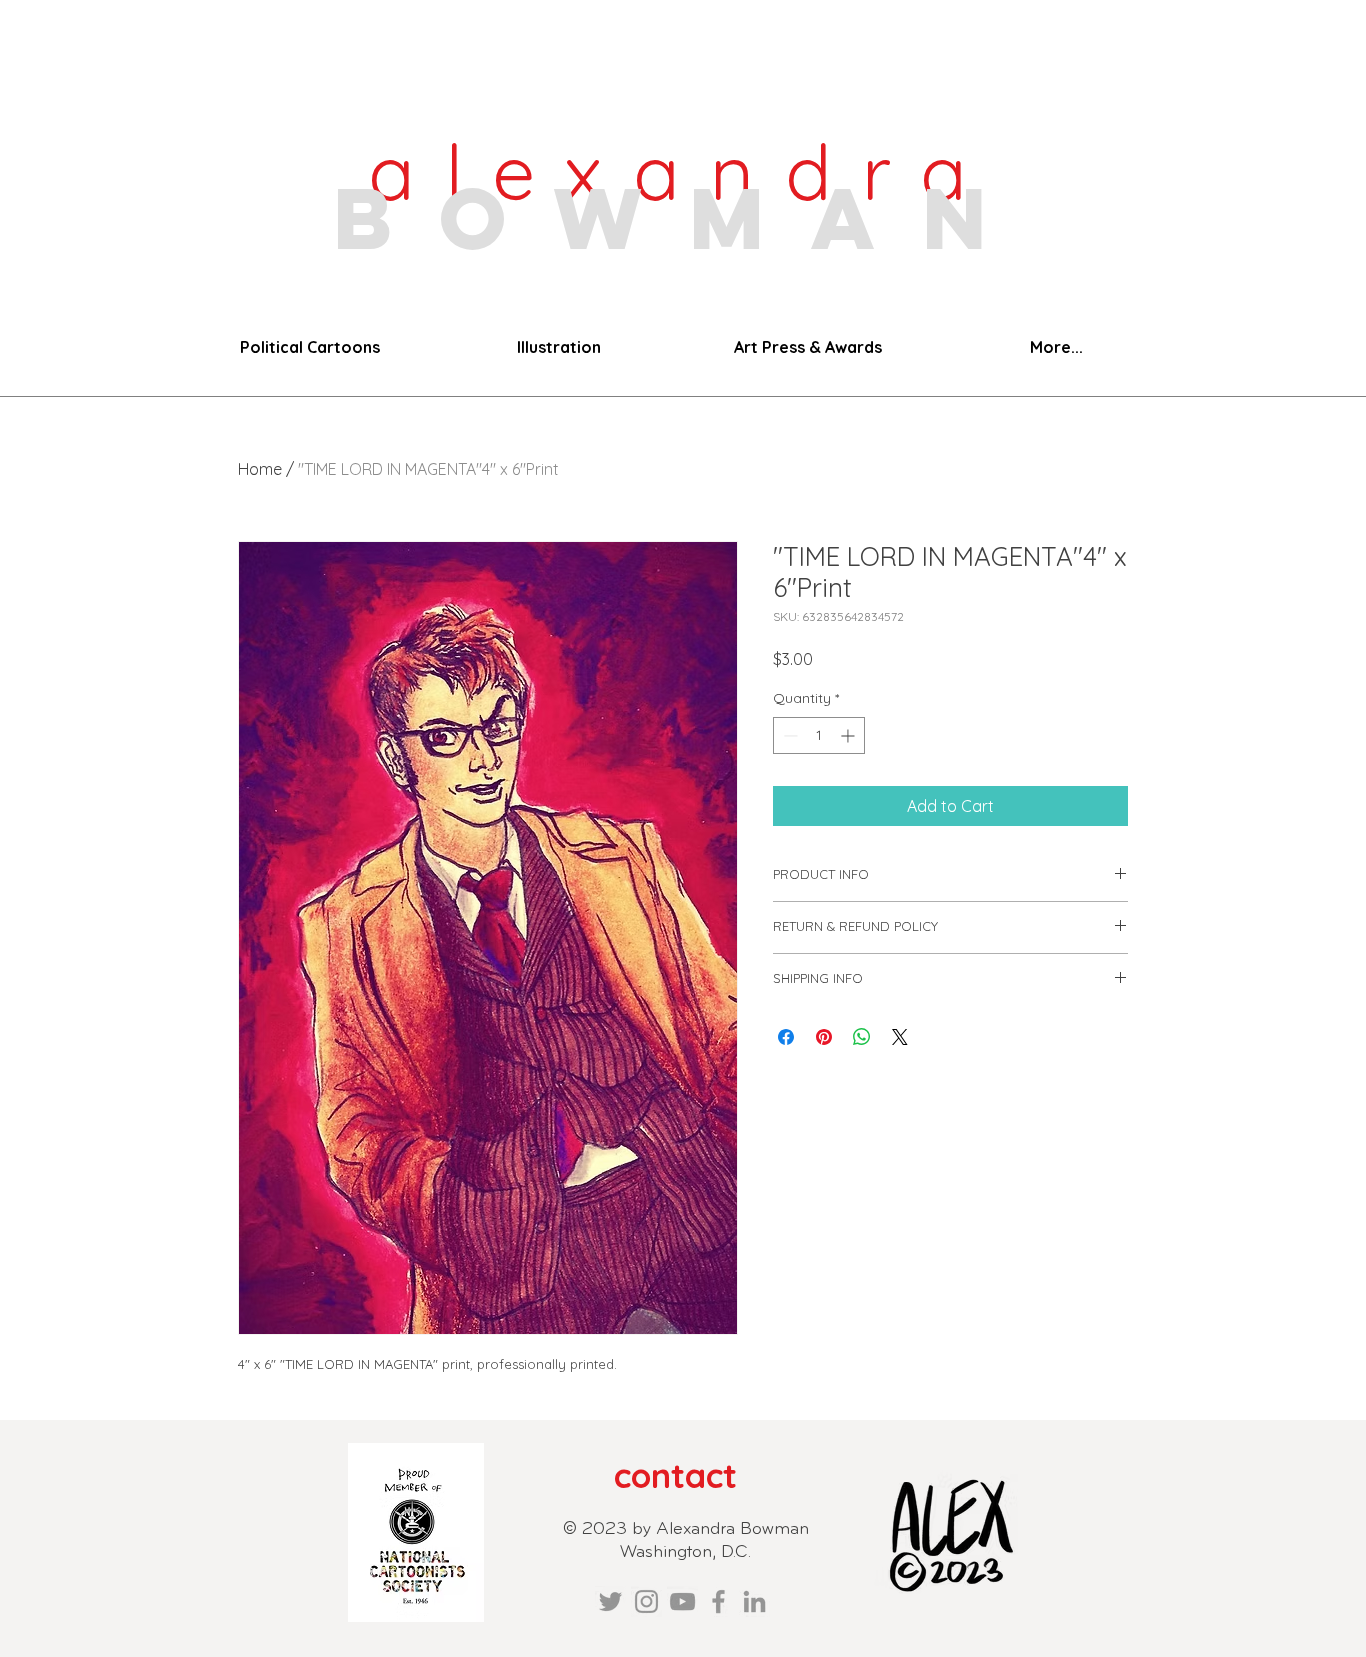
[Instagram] (646, 1601)
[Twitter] (610, 1601)
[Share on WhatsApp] (862, 1037)
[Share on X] (900, 1037)
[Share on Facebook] (786, 1037)
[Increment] (849, 735)
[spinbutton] (819, 735)
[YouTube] (682, 1601)
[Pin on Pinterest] (824, 1037)
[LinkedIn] (754, 1601)
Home (260, 469)
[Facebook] (718, 1601)
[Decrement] (788, 735)
